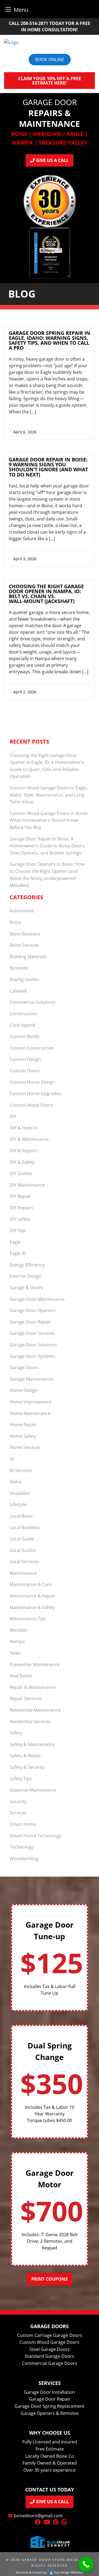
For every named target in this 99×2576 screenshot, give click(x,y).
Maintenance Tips (28, 1619)
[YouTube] (47, 2522)
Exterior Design (26, 1276)
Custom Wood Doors (31, 1105)
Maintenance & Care (31, 1584)
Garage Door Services (32, 1333)
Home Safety (23, 1436)
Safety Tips (21, 1779)
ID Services (21, 1470)
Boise (15, 922)
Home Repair (23, 1425)
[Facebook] (38, 2522)
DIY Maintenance (27, 1185)
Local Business (25, 1527)
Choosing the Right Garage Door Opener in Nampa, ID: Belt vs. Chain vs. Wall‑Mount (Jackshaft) (46, 594)
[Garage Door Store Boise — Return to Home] (50, 42)
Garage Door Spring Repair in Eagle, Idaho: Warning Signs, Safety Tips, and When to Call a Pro (50, 340)
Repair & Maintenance (33, 1687)
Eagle (15, 1242)
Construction (23, 1014)
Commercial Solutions (32, 1002)
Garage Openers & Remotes (50, 2413)
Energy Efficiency (27, 1265)
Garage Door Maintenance (37, 1299)
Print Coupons (50, 2279)
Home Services (25, 1447)
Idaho (16, 1482)
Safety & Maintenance (32, 1744)
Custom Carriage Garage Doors (50, 2335)
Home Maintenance (30, 1413)
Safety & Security (27, 1767)
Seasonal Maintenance (33, 1790)
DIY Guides (21, 1173)
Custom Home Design (32, 1082)
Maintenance (23, 1573)
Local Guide (22, 1539)
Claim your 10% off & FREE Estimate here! (50, 81)
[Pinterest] (56, 2522)
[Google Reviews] (64, 2522)
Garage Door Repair (30, 1322)
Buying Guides (24, 979)
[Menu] (8, 9)
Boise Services (24, 945)
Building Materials (28, 957)
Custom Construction (32, 1048)
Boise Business (25, 934)
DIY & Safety (22, 1162)
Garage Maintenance (31, 1379)
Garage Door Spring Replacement (50, 2406)
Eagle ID (18, 1253)
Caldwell (18, 991)
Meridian (19, 1630)
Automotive (22, 911)
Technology (22, 1847)
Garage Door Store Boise (50, 2560)
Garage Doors (24, 1367)
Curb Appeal (22, 1025)
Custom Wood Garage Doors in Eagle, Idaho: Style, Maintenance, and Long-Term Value (49, 795)
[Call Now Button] (86, 2564)
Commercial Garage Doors (50, 2363)
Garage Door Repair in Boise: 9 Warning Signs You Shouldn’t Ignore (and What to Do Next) (48, 467)
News (15, 1653)
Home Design (24, 1390)
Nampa (17, 1641)
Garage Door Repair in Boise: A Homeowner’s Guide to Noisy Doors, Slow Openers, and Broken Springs (47, 846)
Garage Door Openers (33, 1310)
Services (18, 1813)
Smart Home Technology (35, 1836)
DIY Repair (20, 1196)
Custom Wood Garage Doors (50, 2342)
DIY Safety (20, 1219)
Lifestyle (18, 1504)
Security (18, 1801)
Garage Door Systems (32, 1356)
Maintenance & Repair (33, 1596)
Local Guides (23, 1550)
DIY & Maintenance (29, 1139)
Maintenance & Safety (32, 1607)
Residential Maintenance (35, 1710)
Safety (16, 1733)
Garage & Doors (26, 1288)
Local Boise (21, 1516)
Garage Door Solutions (33, 1345)
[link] (50, 385)
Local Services (24, 1562)
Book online (50, 60)
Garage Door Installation (50, 2392)
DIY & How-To (24, 1128)
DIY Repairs (21, 1208)
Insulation (20, 1493)
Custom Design (25, 1059)
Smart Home (23, 1824)
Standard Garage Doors (50, 2356)
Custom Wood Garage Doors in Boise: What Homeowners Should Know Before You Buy (49, 820)
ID (12, 1459)
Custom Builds (25, 1036)
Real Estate (21, 1676)
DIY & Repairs (24, 1151)
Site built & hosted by (49, 2572)
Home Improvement (31, 1402)
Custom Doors (25, 1071)
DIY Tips (18, 1230)
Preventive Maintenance (35, 1664)
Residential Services (30, 1722)
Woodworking (24, 1859)
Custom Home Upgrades (35, 1094)
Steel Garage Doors (50, 2349)
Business (19, 968)
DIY (13, 1116)
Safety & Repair (25, 1756)
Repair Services (25, 1698)
